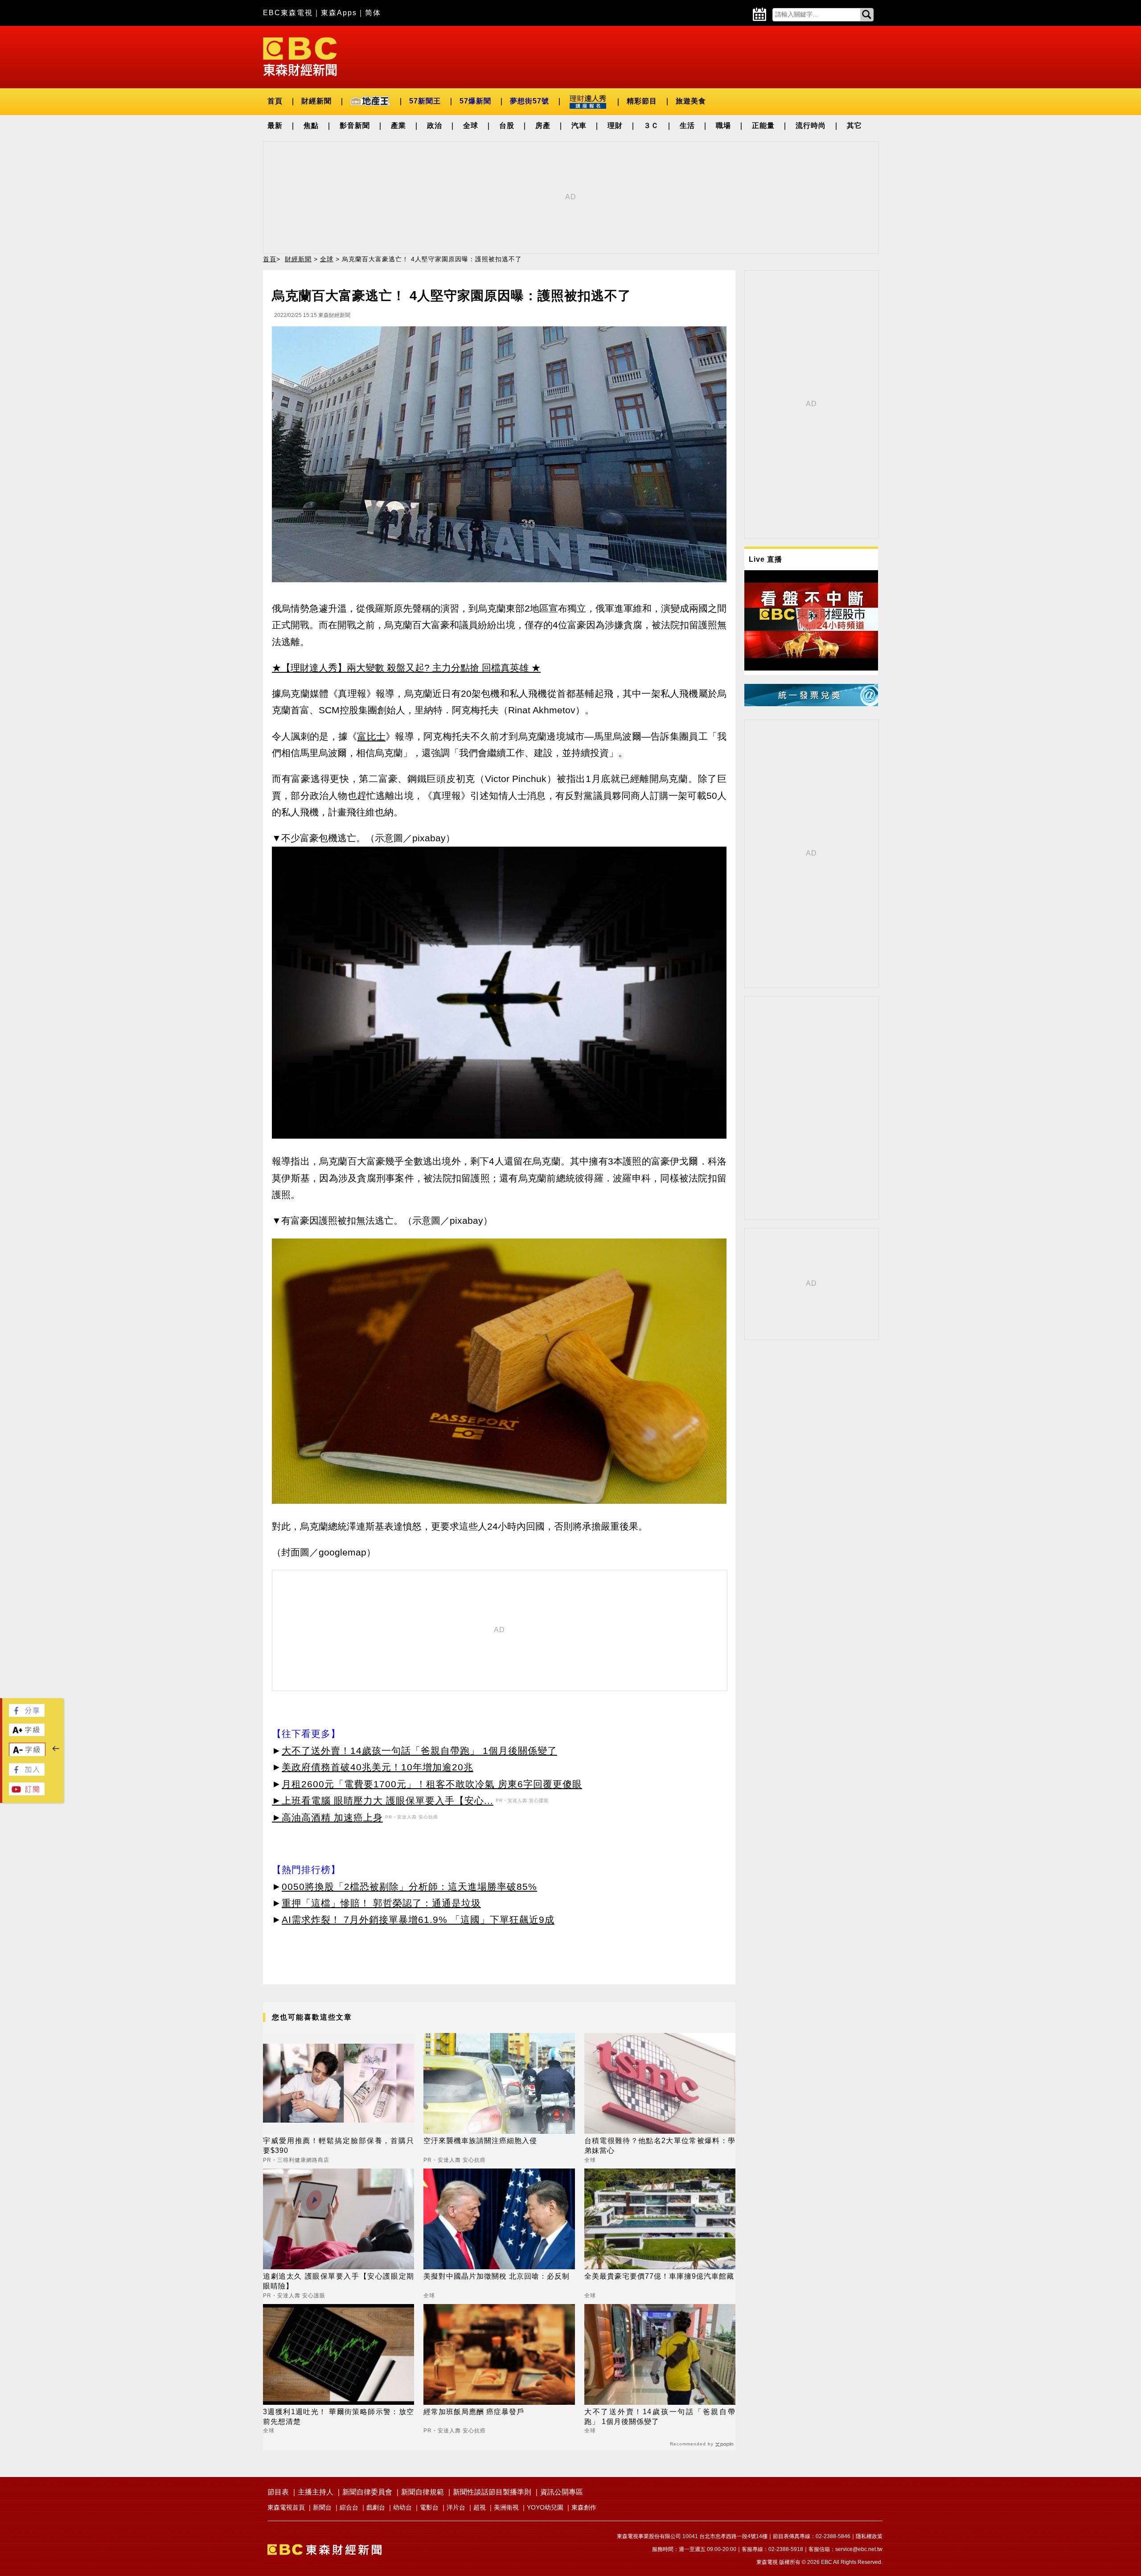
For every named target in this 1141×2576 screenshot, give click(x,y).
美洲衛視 (506, 2507)
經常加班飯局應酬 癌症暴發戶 (474, 2412)
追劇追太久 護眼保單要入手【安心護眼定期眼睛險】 (339, 2281)
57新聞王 (425, 101)
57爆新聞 (475, 101)
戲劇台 (376, 2507)
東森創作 (584, 2507)
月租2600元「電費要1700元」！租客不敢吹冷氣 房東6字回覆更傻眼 (432, 1784)
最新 (275, 126)
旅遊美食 (691, 101)
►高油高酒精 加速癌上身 (327, 1817)
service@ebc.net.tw (859, 2549)
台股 (507, 126)
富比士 (371, 736)
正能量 (763, 126)
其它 (854, 126)
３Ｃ (651, 126)
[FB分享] (27, 1714)
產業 (398, 126)
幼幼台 (402, 2507)
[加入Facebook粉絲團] (27, 1773)
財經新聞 (316, 101)
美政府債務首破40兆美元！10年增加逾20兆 (378, 1767)
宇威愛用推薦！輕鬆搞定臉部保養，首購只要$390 (339, 2146)
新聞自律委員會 (367, 2492)
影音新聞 (355, 126)
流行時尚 (811, 126)
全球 (471, 126)
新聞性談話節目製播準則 (492, 2492)
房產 (543, 126)
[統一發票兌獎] (811, 704)
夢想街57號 (529, 101)
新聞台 (322, 2507)
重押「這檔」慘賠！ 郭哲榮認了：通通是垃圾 (381, 1903)
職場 (723, 126)
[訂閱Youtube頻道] (27, 1793)
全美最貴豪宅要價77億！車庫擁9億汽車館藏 (659, 2276)
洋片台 (456, 2507)
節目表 (278, 2492)
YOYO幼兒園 (545, 2507)
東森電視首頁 (286, 2507)
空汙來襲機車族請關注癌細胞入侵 (480, 2141)
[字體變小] (27, 1754)
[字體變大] (27, 1734)
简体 (373, 13)
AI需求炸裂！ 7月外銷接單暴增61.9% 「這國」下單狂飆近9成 (418, 1920)
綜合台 (349, 2507)
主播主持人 (316, 2492)
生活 (687, 126)
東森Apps (339, 13)
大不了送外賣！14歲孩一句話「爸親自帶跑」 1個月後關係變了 (419, 1751)
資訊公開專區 (562, 2492)
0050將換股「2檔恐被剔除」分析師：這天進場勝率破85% (409, 1887)
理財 (615, 126)
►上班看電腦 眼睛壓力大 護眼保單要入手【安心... (383, 1800)
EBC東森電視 (288, 13)
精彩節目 (642, 101)
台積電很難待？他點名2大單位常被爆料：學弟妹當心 (660, 2146)
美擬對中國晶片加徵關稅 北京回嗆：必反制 (497, 2276)
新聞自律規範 (423, 2492)
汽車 (579, 126)
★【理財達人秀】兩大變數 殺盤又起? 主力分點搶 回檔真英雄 (400, 668)
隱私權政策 (869, 2536)
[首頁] (300, 56)
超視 (480, 2507)
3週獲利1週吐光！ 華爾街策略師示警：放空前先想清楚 (339, 2417)
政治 (435, 126)
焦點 (311, 126)
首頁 (275, 101)
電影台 (429, 2507)
